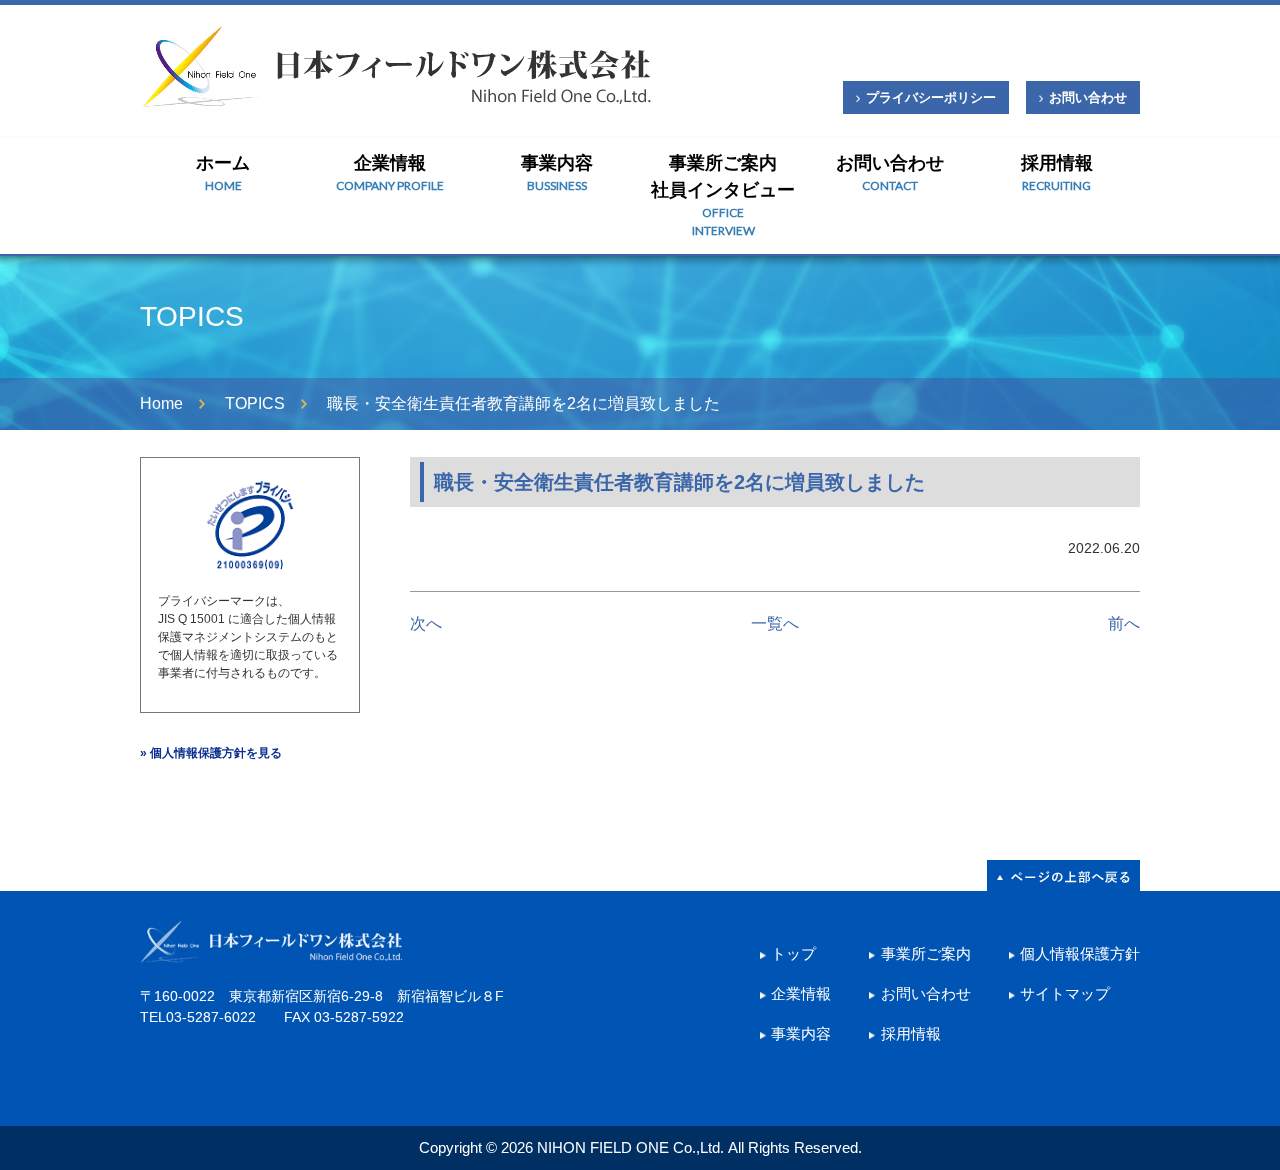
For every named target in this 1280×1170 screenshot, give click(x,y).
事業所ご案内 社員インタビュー (723, 195)
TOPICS (255, 403)
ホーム (223, 173)
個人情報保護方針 (1080, 953)
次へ (426, 623)
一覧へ (775, 623)
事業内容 (557, 173)
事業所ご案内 (925, 953)
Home (161, 403)
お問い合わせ (1088, 97)
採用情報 (1057, 173)
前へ (1124, 623)
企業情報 (390, 173)
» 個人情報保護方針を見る (211, 753)
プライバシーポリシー (931, 97)
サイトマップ (1065, 993)
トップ (793, 953)
